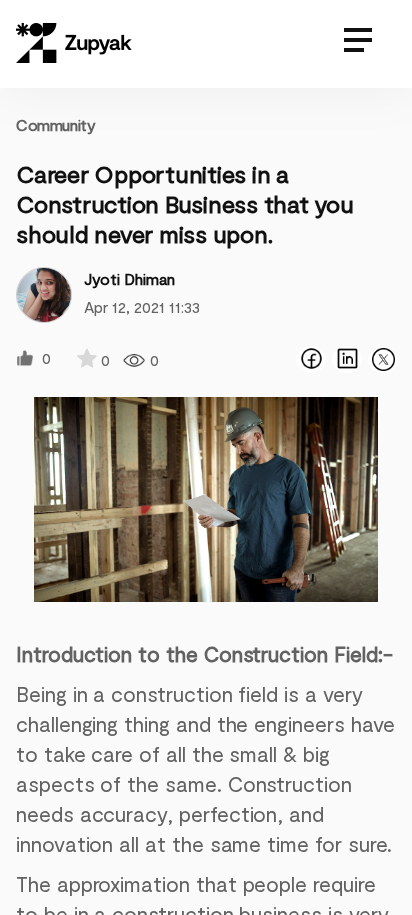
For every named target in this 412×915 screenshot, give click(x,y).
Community (55, 124)
